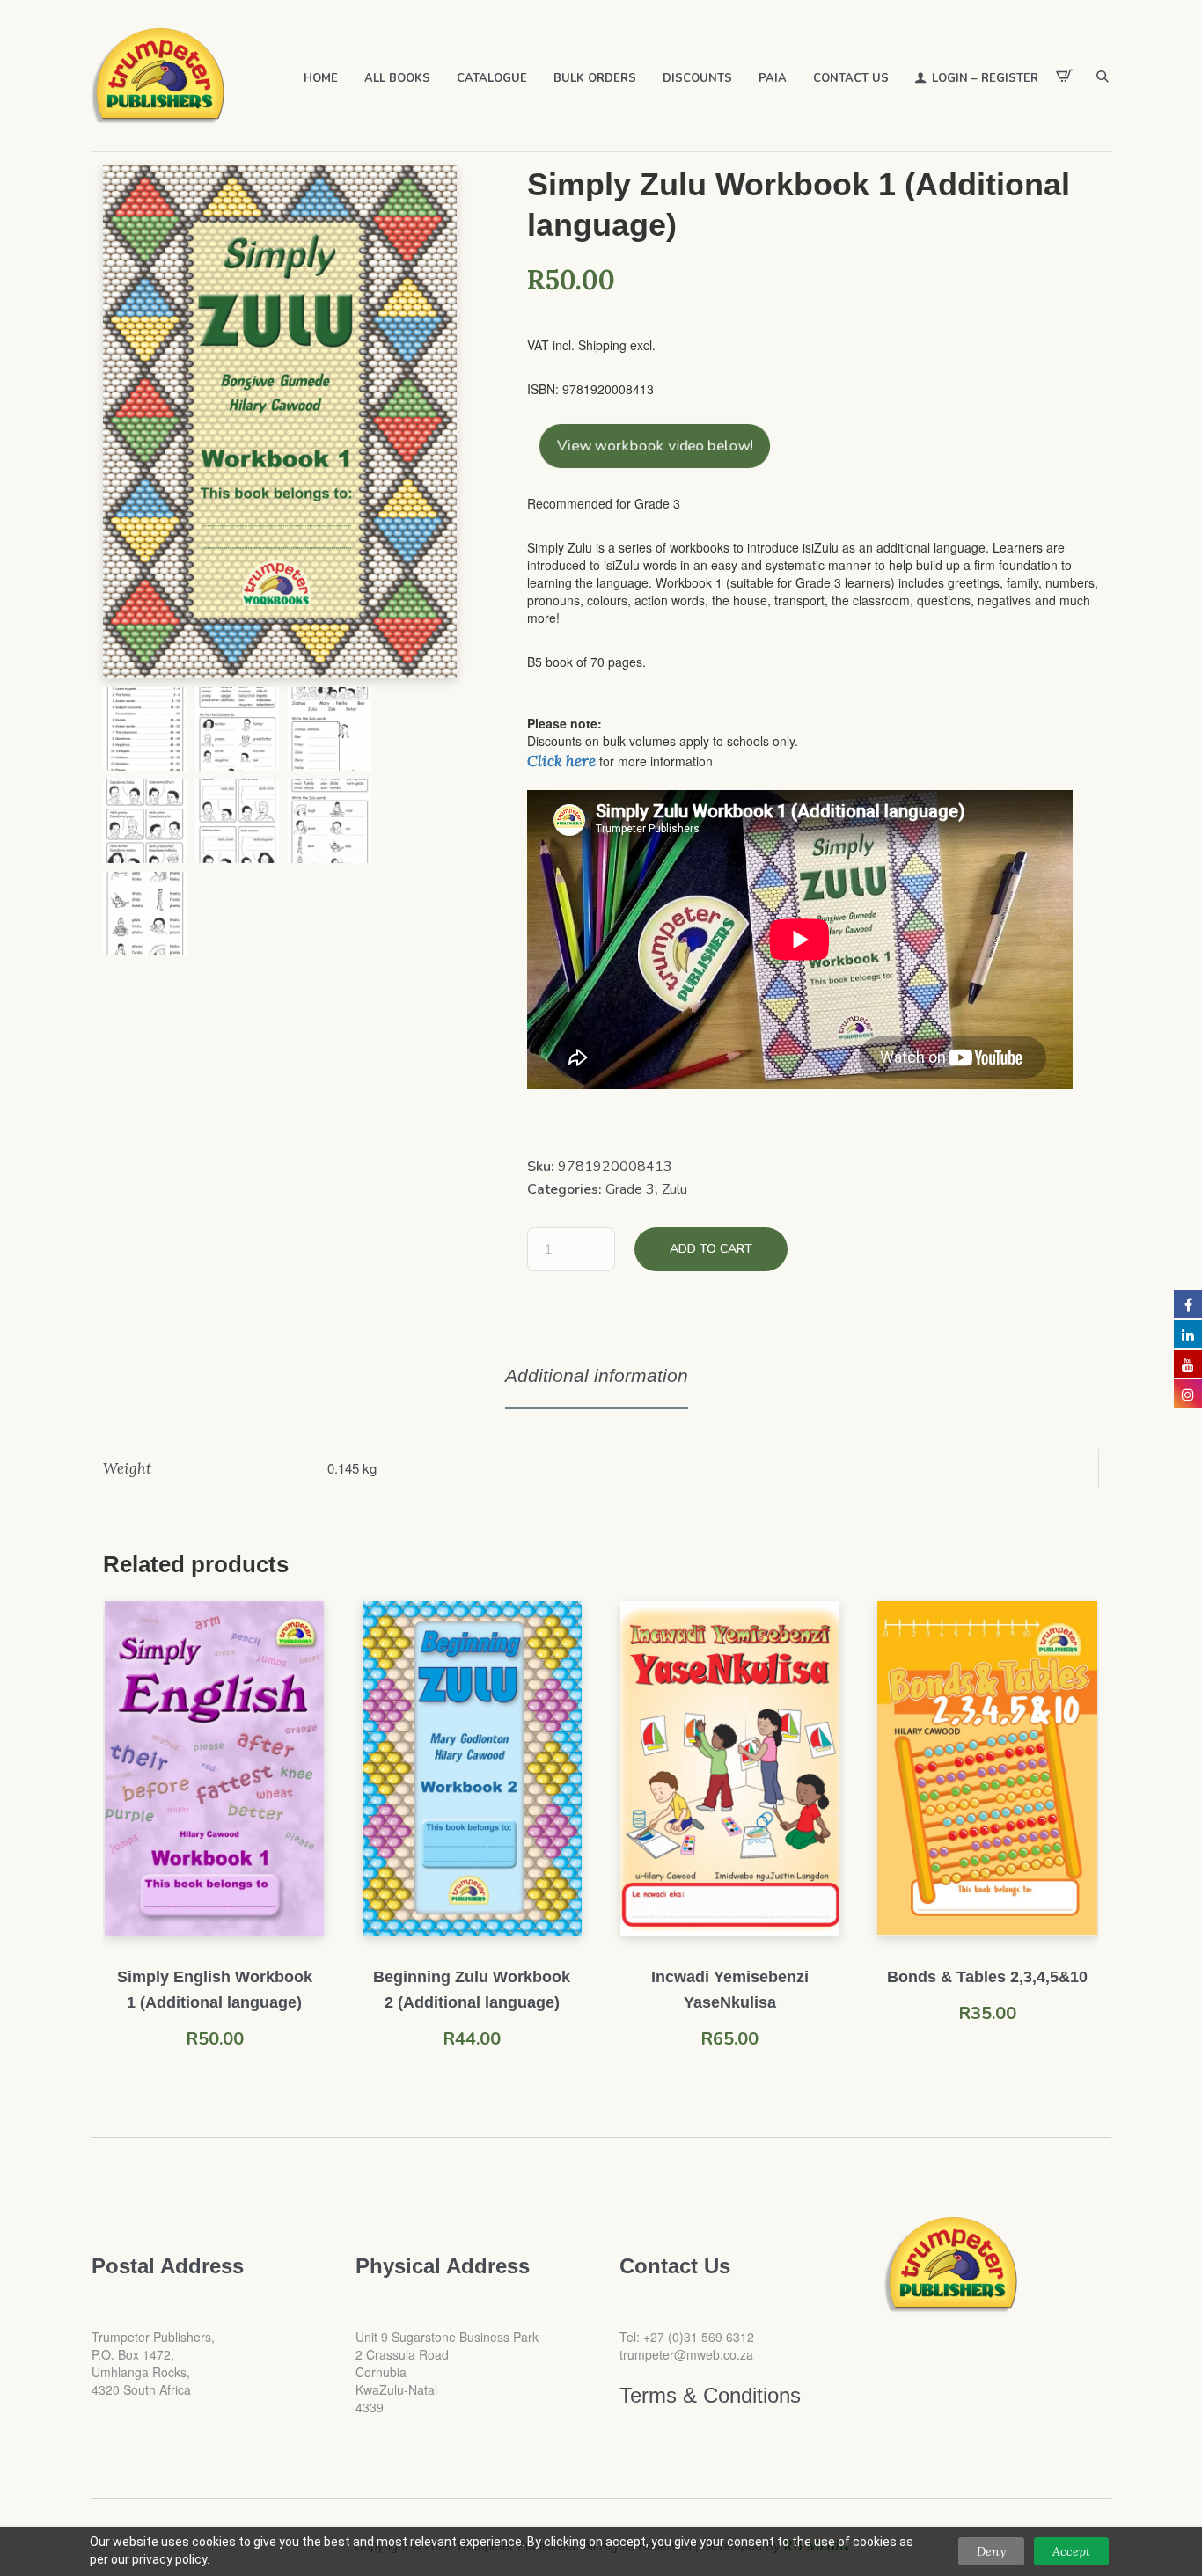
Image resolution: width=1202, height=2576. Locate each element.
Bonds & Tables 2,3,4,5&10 (987, 1977)
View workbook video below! (655, 446)
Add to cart (711, 1249)
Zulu (674, 1189)
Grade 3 (630, 1189)
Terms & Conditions (710, 2395)
